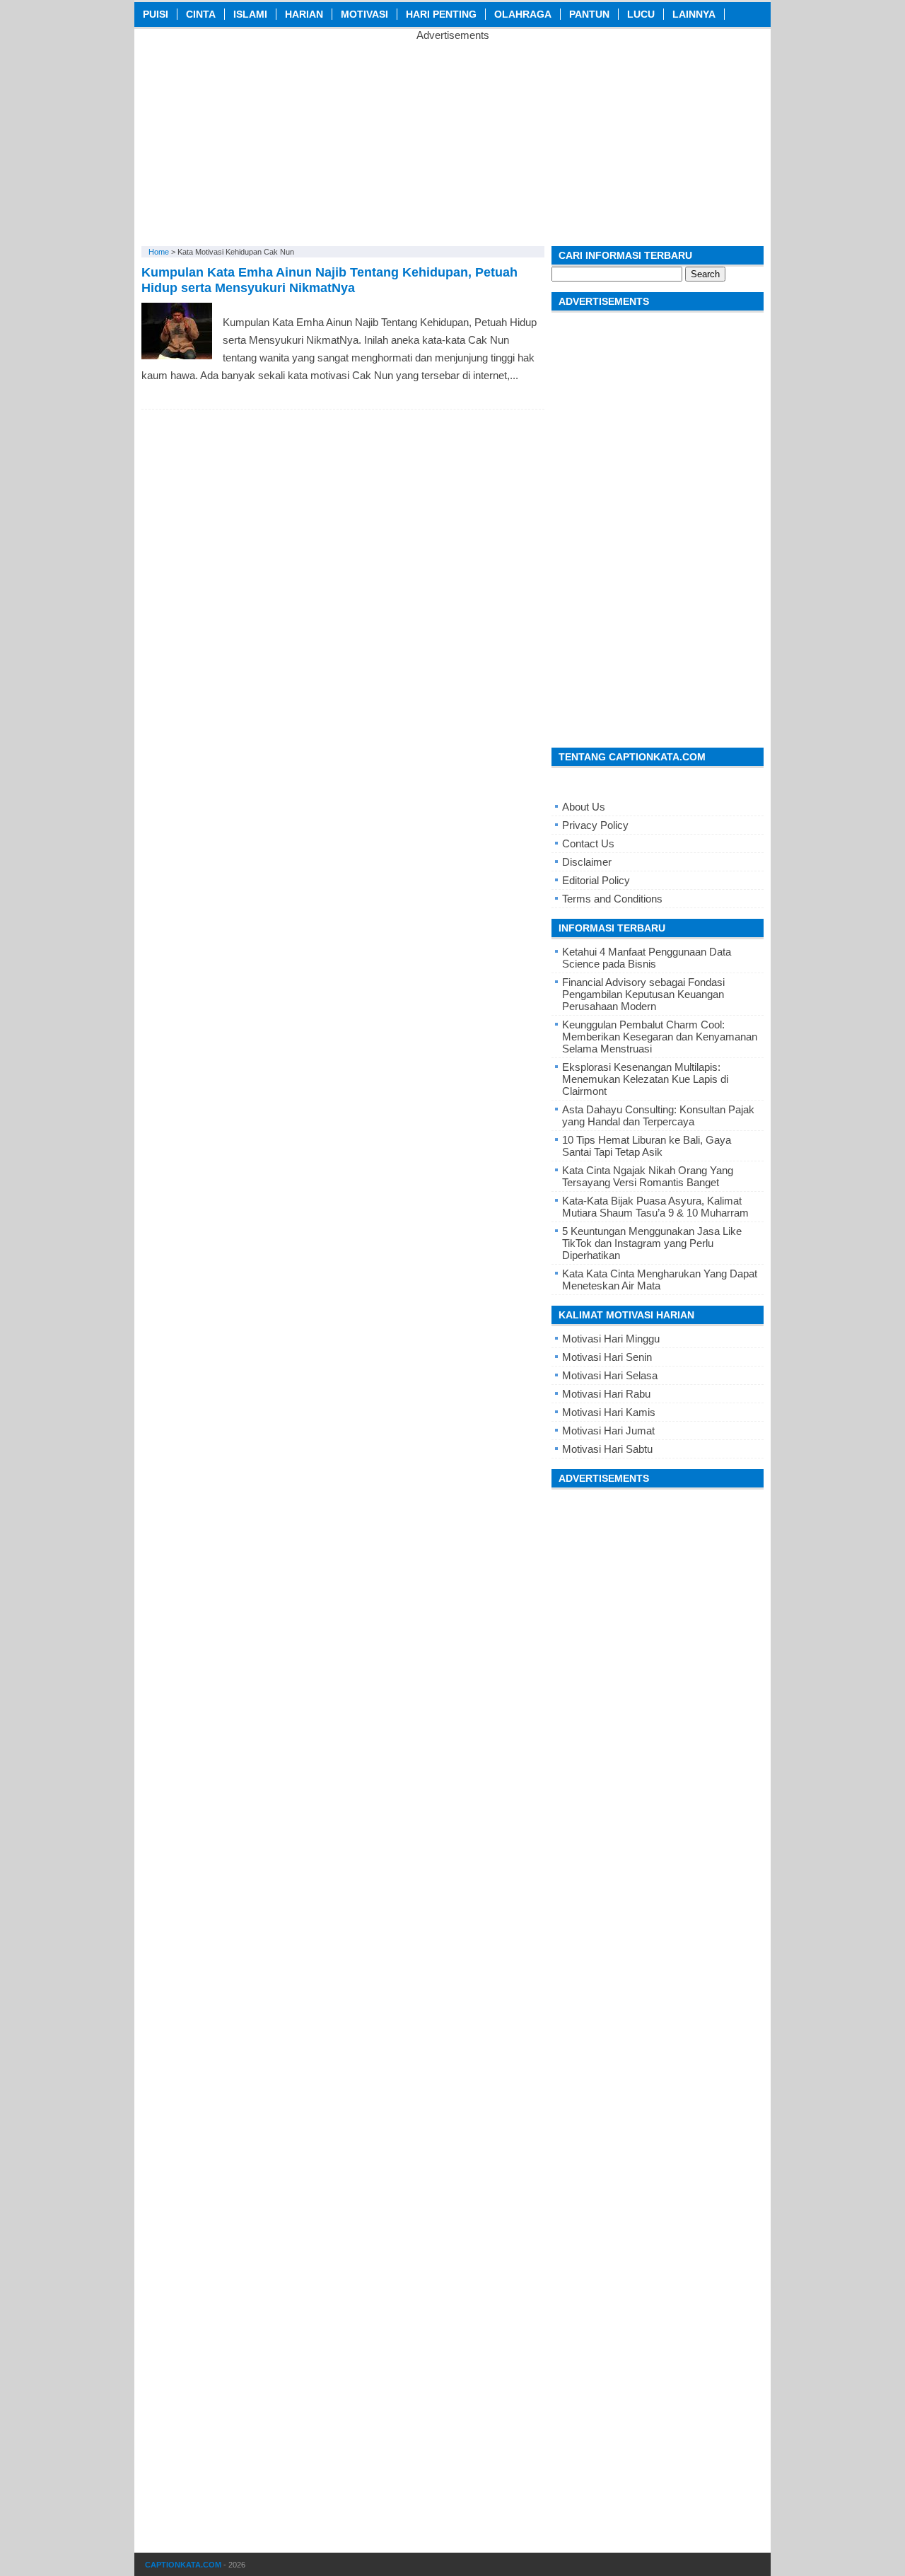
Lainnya (694, 14)
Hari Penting (441, 14)
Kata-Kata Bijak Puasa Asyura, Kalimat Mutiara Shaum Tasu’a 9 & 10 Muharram (655, 1207)
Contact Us (588, 843)
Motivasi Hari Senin (607, 1357)
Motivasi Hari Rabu (606, 1394)
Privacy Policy (595, 825)
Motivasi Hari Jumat (608, 1431)
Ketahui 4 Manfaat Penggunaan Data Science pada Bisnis (647, 958)
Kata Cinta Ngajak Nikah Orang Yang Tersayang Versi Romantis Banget (648, 1176)
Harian (304, 14)
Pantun (589, 14)
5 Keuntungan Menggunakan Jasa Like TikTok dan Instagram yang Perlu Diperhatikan (652, 1243)
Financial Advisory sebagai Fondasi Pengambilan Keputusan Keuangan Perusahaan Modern (643, 994)
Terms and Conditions (612, 899)
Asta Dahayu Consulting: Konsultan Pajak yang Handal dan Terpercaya (658, 1115)
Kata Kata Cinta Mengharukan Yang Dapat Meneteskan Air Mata (660, 1280)
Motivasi (364, 14)
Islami (250, 14)
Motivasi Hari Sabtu (607, 1449)
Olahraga (523, 14)
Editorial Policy (596, 880)
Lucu (641, 14)
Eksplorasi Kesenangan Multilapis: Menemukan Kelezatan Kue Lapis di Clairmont (645, 1079)
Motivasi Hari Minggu (611, 1339)
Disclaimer (587, 862)
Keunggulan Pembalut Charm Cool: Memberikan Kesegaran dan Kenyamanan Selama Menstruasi (660, 1037)
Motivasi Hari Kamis (609, 1412)
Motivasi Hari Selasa (610, 1375)
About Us (584, 807)
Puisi (156, 14)
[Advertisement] (452, 140)
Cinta (201, 14)
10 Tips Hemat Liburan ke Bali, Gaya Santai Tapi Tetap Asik (647, 1146)
